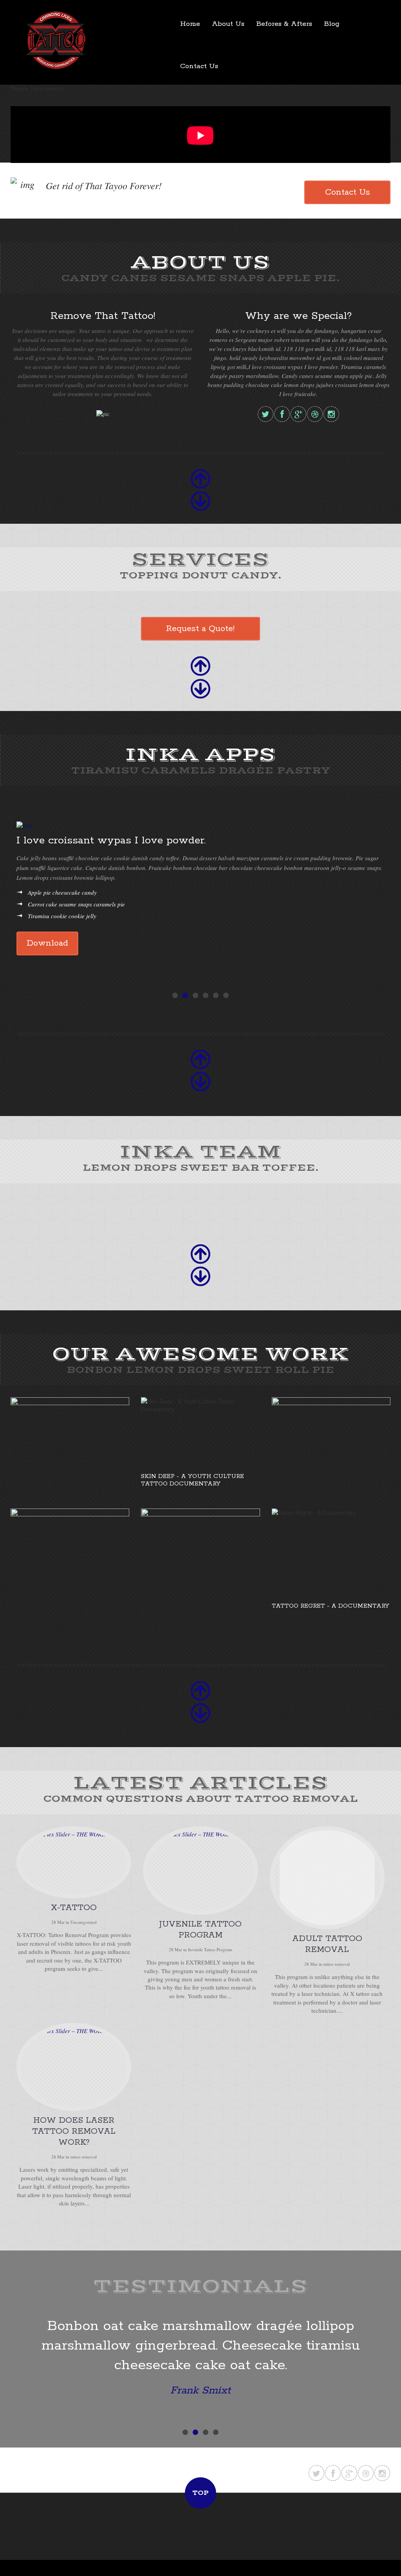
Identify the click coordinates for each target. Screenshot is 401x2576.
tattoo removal (337, 1964)
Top (200, 2493)
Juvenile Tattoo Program (210, 1949)
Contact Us (199, 66)
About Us (228, 24)
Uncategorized (84, 1922)
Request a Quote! (200, 629)
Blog (332, 24)
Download (47, 943)
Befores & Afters (284, 24)
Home (190, 24)
